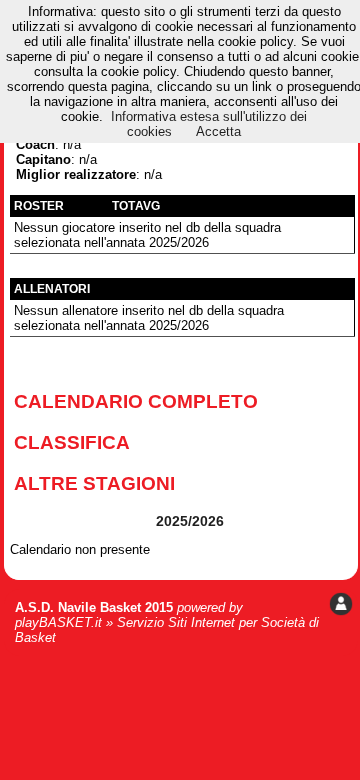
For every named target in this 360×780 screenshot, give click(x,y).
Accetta (218, 131)
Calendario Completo (136, 401)
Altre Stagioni (94, 483)
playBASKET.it (58, 622)
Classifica (72, 442)
